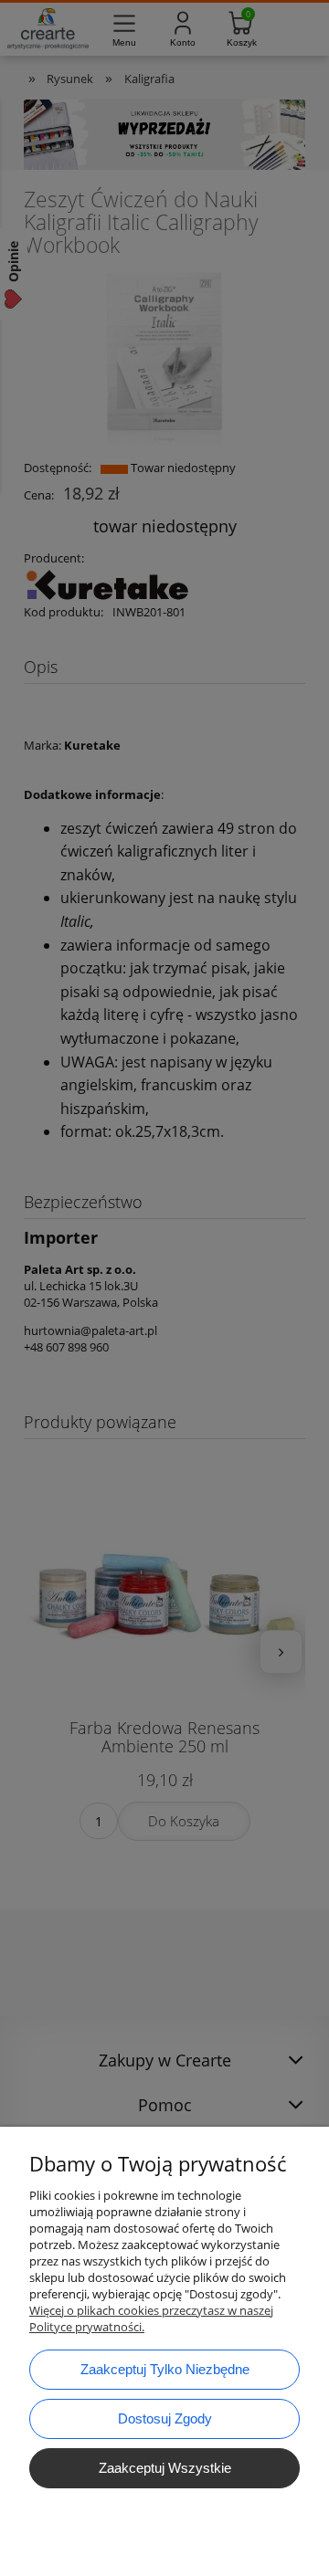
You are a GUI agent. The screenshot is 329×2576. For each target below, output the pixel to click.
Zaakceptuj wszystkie (165, 2468)
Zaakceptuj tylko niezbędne (165, 2369)
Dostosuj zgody (165, 2418)
